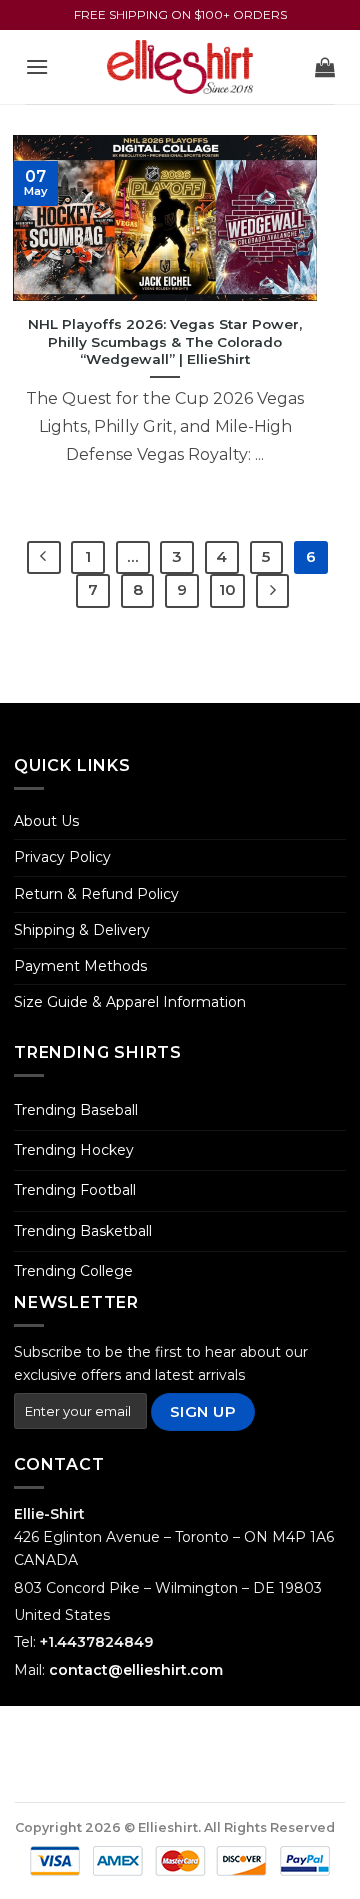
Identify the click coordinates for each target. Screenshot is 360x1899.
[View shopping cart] (325, 67)
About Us (46, 821)
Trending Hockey (74, 1150)
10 (227, 590)
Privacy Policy (62, 857)
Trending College (73, 1271)
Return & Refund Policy (96, 894)
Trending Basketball (83, 1231)
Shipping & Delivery (82, 930)
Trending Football (75, 1190)
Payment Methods (80, 966)
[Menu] (37, 66)
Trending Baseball (76, 1110)
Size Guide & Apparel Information (130, 1002)
